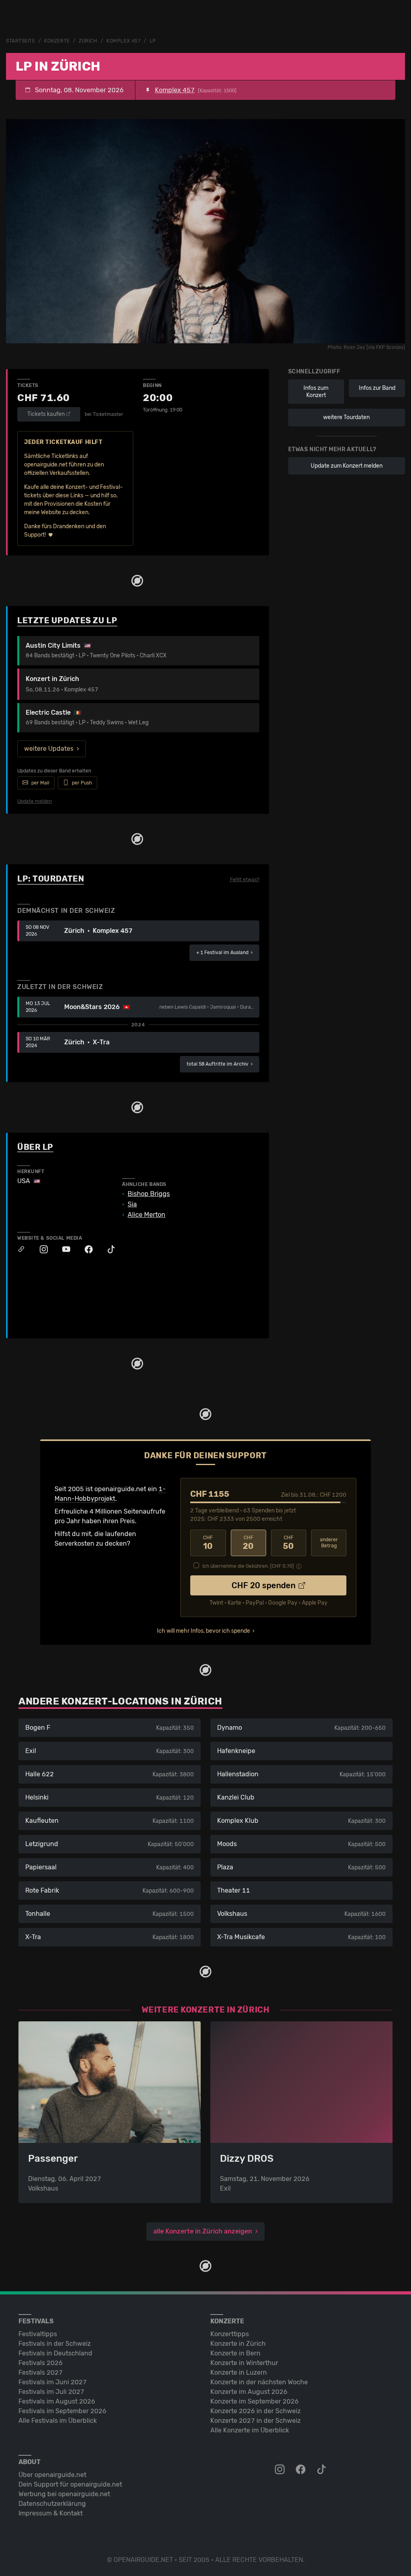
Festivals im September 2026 (62, 2411)
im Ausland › (224, 953)
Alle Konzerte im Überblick (250, 2430)
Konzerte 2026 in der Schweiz (255, 2411)
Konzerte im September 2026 (254, 2401)
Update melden (35, 801)
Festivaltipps (38, 2334)
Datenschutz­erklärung (52, 2504)
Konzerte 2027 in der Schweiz (255, 2421)
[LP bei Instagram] (40, 1249)
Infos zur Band (377, 388)
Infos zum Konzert (316, 392)
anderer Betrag (329, 1543)
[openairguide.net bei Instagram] (281, 2470)
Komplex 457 (123, 41)
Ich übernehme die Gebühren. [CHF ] (248, 1566)
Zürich (88, 41)
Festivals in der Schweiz (55, 2344)
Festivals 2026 (41, 2363)
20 (248, 1543)
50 (288, 1543)
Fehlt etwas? (245, 880)
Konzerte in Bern (235, 2353)
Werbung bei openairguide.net (64, 2494)
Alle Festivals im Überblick (58, 2421)
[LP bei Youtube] (62, 1249)
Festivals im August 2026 (57, 2401)
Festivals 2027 (41, 2372)
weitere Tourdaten (346, 417)
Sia (132, 1204)
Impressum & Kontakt (51, 2513)
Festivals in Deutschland (55, 2353)
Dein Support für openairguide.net (70, 2484)
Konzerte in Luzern (239, 2372)
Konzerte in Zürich (238, 2344)
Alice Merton (146, 1215)
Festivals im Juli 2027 (51, 2392)
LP (153, 41)
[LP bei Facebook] (85, 1249)
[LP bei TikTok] (107, 1249)
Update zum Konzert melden (347, 466)
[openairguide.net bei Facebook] (301, 2470)
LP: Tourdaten (51, 879)
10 (208, 1543)
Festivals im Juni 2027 (53, 2382)
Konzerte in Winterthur (244, 2363)
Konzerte (57, 41)
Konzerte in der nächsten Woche (259, 2382)
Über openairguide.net (52, 2475)
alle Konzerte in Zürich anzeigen (203, 2231)
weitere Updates (49, 749)
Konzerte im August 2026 (249, 2392)
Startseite (21, 41)
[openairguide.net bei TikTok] (322, 2470)
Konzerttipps (230, 2334)
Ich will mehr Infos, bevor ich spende (203, 1631)
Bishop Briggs (149, 1194)
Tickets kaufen (46, 414)
